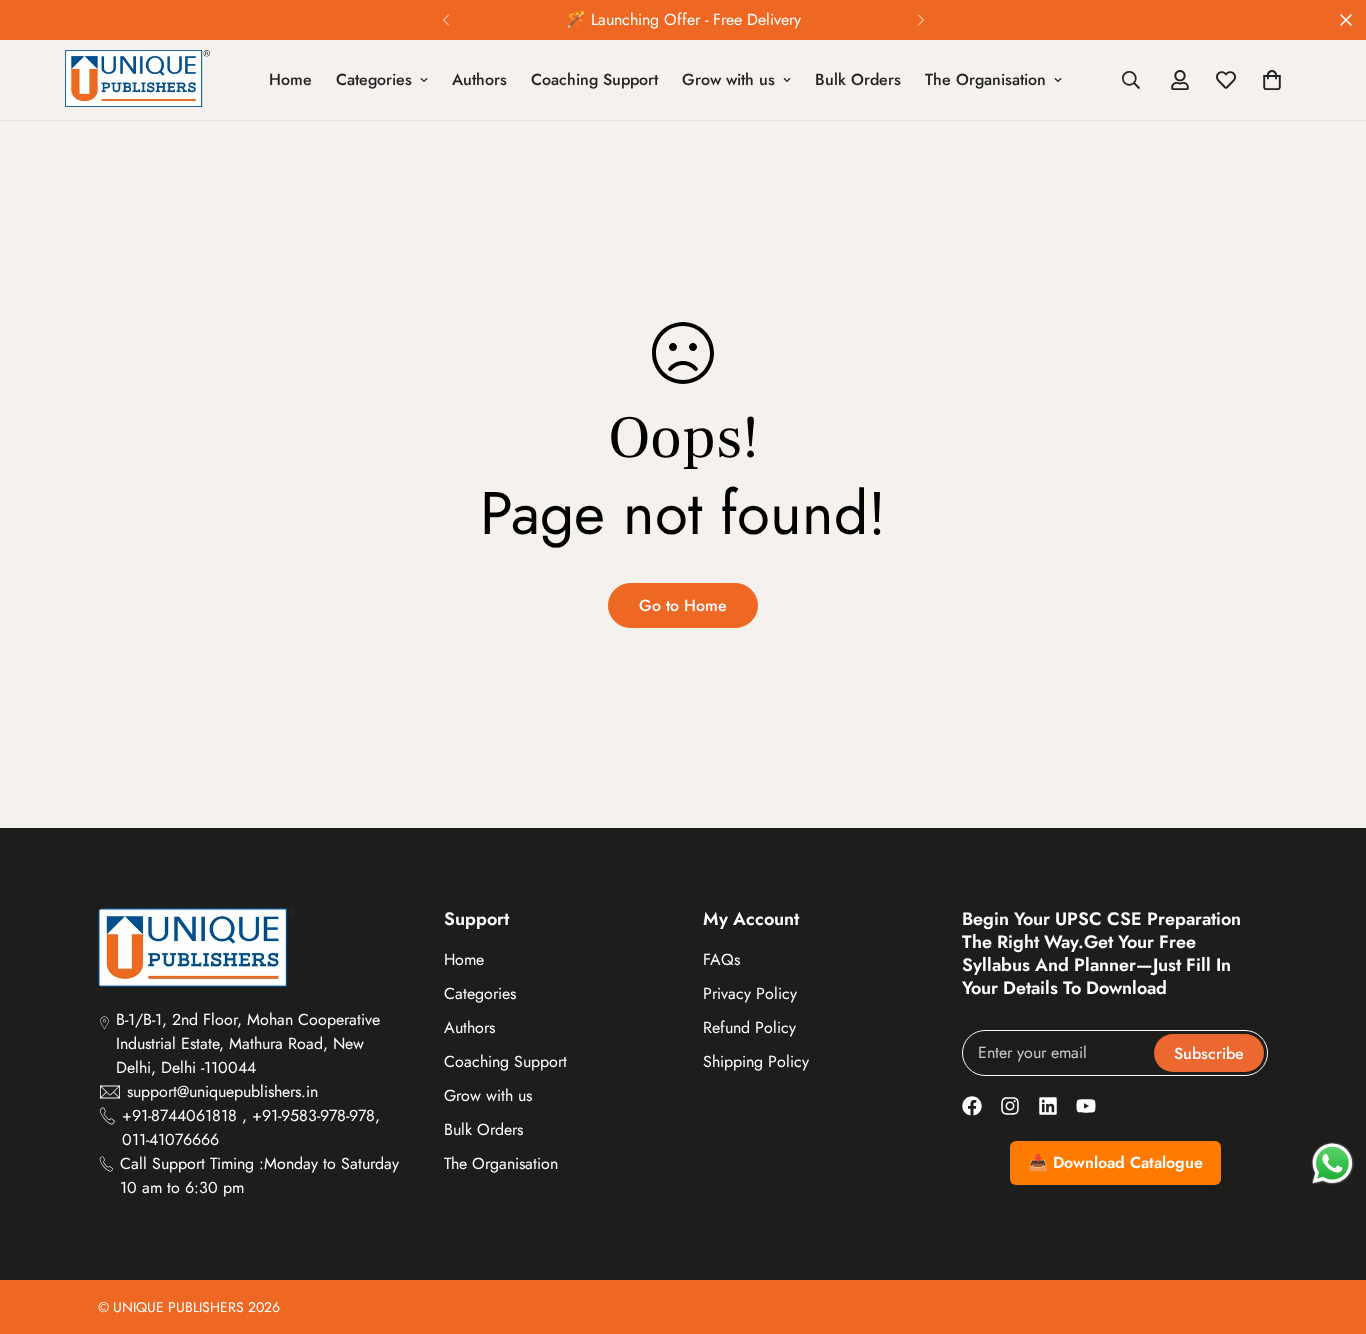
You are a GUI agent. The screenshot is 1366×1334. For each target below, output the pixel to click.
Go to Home (683, 605)
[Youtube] (1086, 1106)
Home (290, 79)
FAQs (721, 959)
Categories (374, 79)
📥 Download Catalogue (1115, 1162)
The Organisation (985, 79)
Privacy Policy (750, 993)
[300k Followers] (972, 1106)
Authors (479, 79)
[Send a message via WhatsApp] (1332, 1163)
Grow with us (728, 79)
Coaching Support (594, 79)
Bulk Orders (858, 79)
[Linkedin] (1048, 1106)
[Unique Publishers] (137, 80)
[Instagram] (1010, 1106)
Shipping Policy (756, 1061)
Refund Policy (749, 1027)
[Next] (920, 20)
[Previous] (445, 20)
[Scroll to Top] (1327, 1225)
